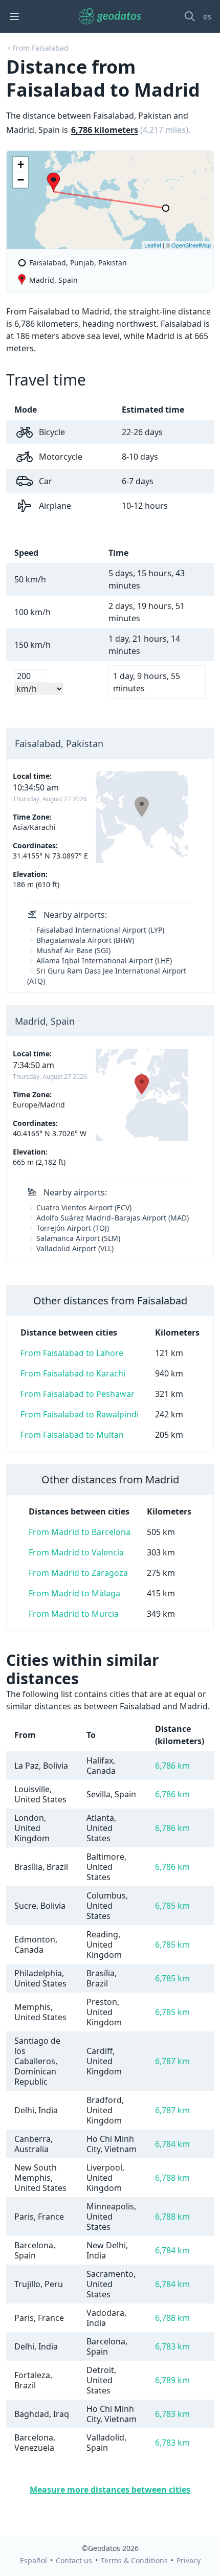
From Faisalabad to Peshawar (78, 1394)
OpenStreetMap (191, 245)
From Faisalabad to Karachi (73, 1373)
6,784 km (172, 2144)
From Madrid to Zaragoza (78, 1573)
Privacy (189, 2560)
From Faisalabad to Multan (72, 1435)
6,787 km (172, 2061)
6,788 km (172, 2178)
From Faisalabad (40, 48)
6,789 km (172, 2380)
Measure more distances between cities (110, 2490)
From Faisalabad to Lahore (72, 1353)
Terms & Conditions (134, 2560)
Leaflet (153, 245)
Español (34, 2560)
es (207, 16)
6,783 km (172, 2346)
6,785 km (172, 1906)
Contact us (74, 2560)
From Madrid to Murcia (74, 1614)
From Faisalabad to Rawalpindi (80, 1414)
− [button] (21, 180)
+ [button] (21, 164)
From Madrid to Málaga (74, 1593)
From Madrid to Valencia (76, 1552)
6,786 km (172, 1766)
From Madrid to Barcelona (80, 1532)
